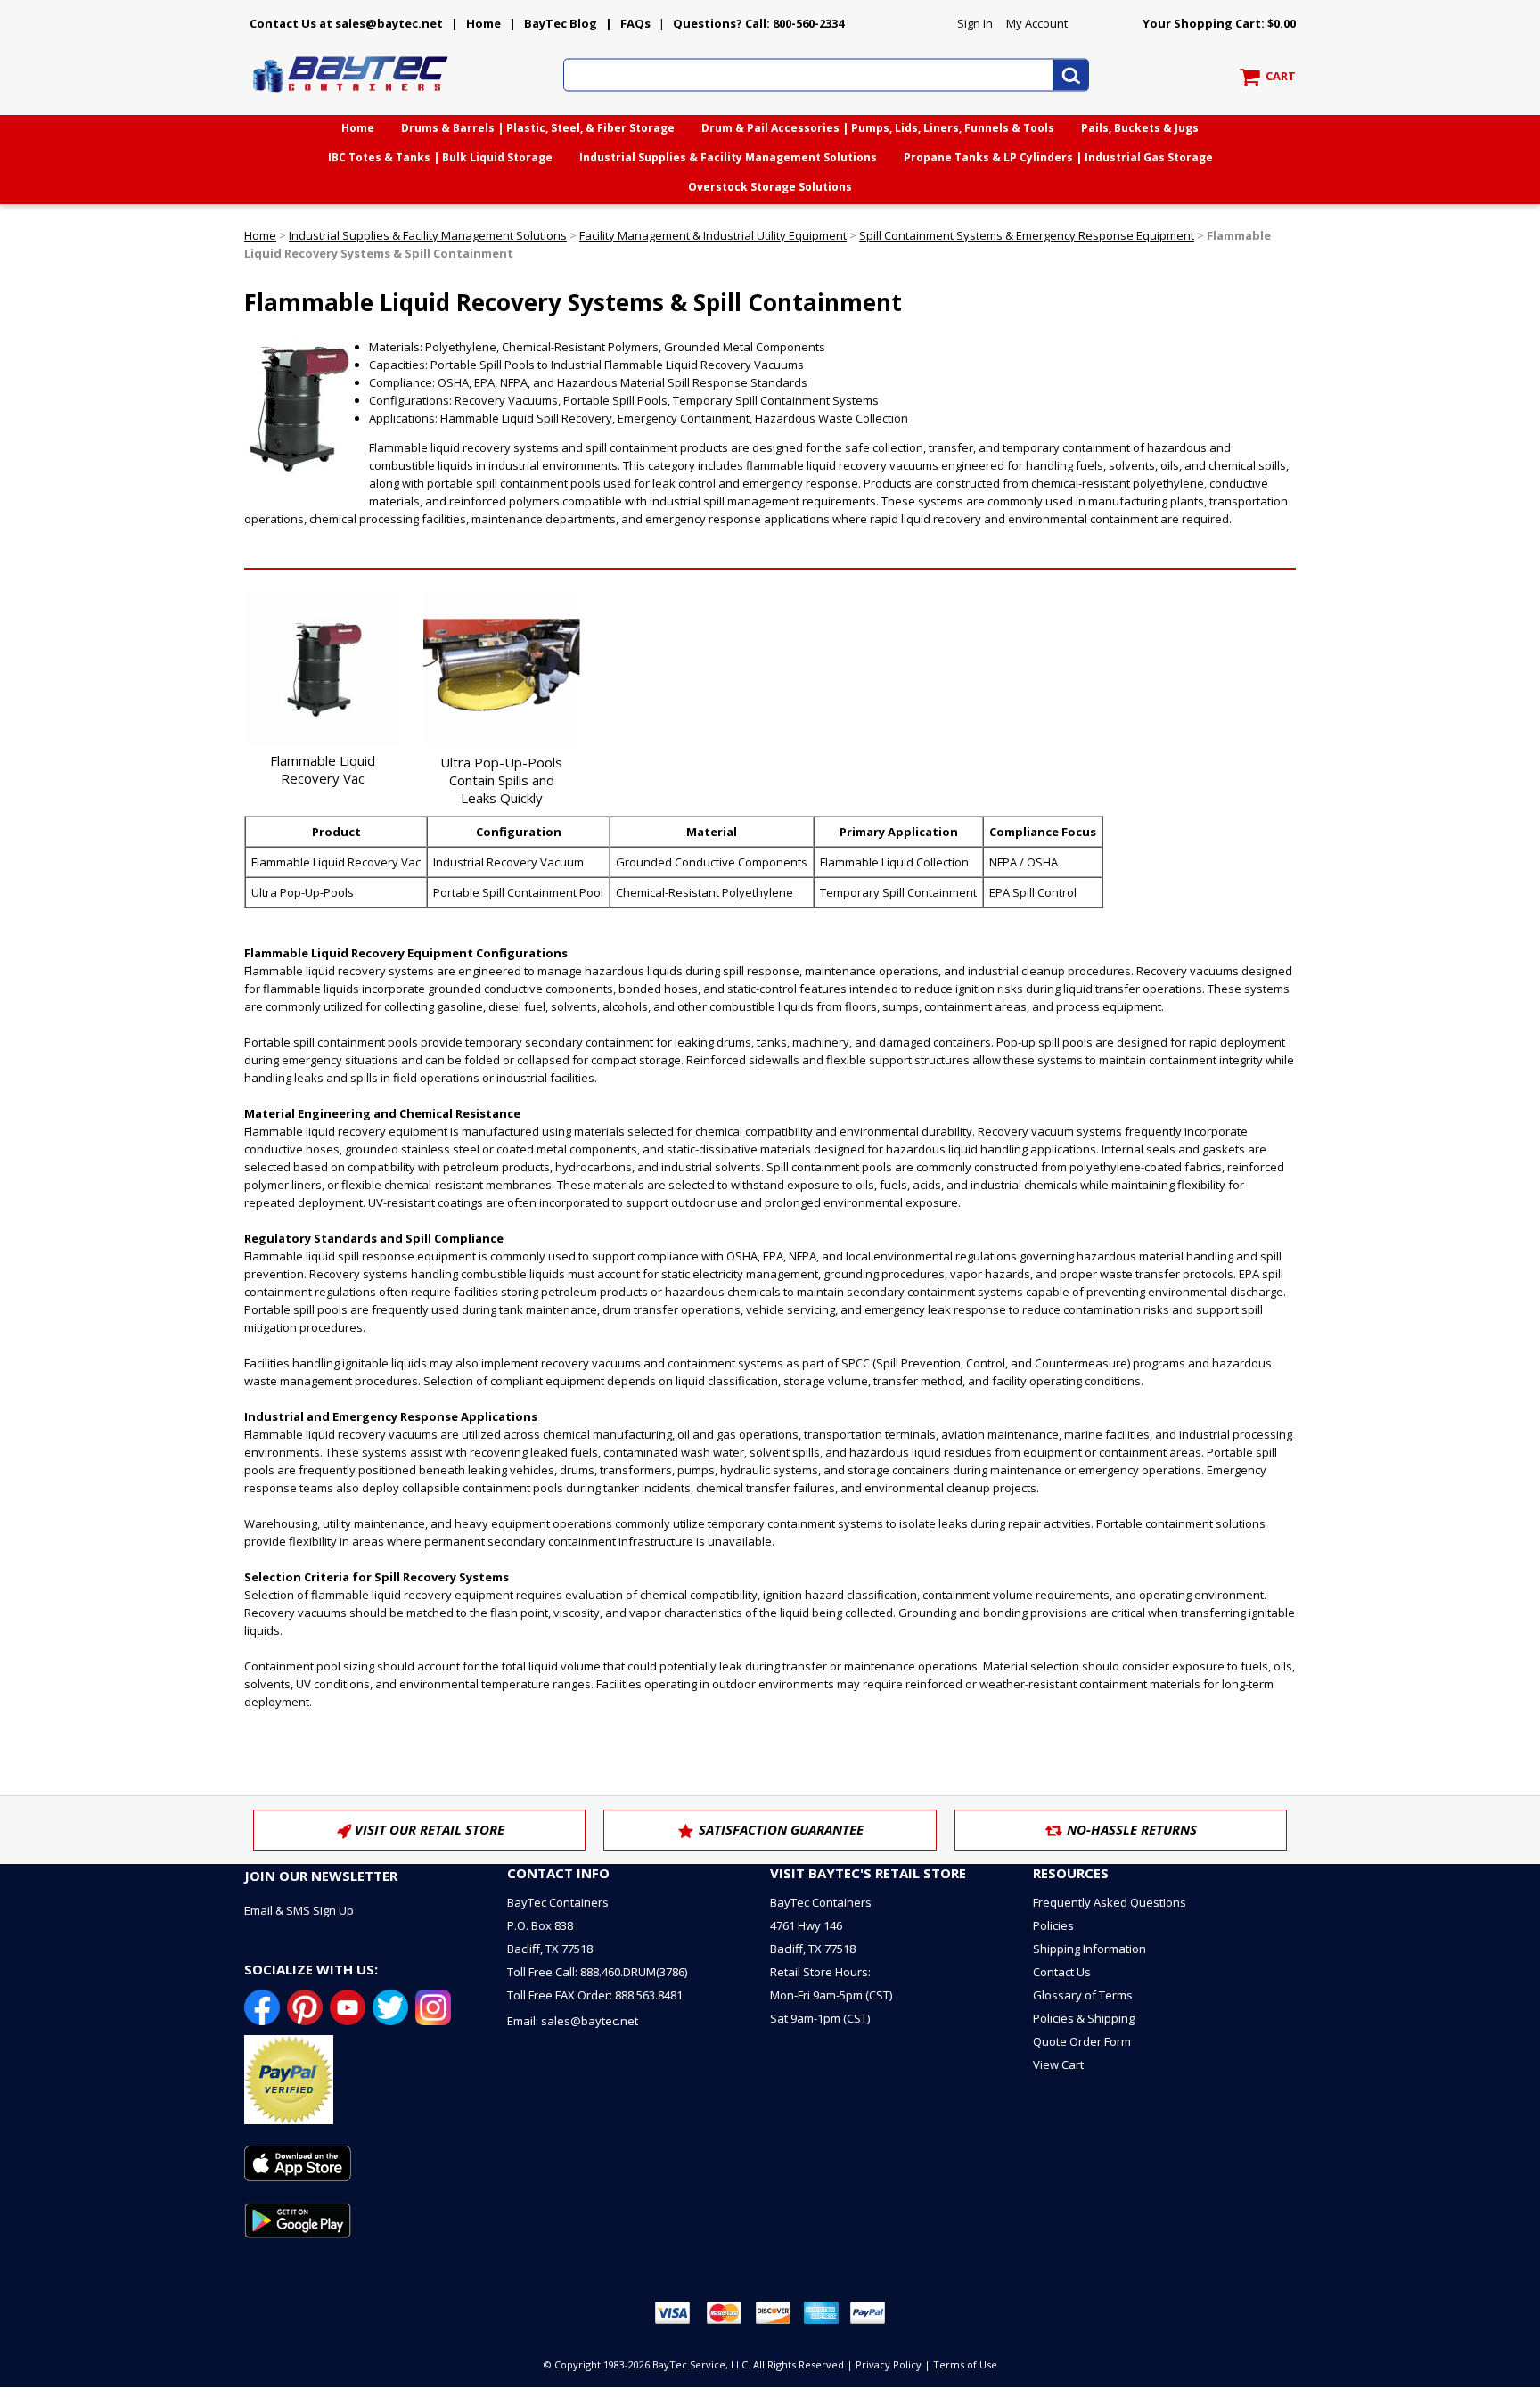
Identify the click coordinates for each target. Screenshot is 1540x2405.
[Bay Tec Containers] (351, 97)
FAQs (635, 23)
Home (483, 23)
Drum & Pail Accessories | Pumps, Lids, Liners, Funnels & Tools (878, 128)
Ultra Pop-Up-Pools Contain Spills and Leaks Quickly (501, 780)
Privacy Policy (889, 2364)
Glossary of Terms (1083, 1995)
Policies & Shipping (1084, 2018)
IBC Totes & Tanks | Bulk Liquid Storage (440, 157)
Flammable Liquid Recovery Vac (323, 769)
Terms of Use (965, 2364)
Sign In (975, 23)
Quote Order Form (1082, 2041)
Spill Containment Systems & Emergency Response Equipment (1027, 235)
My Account (1037, 23)
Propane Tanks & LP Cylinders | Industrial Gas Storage (1058, 157)
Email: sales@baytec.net (573, 2021)
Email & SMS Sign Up (299, 1910)
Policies (1053, 1925)
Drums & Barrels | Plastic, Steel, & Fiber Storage (538, 128)
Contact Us (1062, 1972)
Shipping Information (1089, 1949)
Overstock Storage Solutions (770, 187)
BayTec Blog (561, 23)
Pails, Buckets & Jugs (1140, 128)
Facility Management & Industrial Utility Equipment (713, 235)
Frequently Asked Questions (1110, 1902)
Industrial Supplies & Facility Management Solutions (728, 157)
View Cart (1058, 2064)
